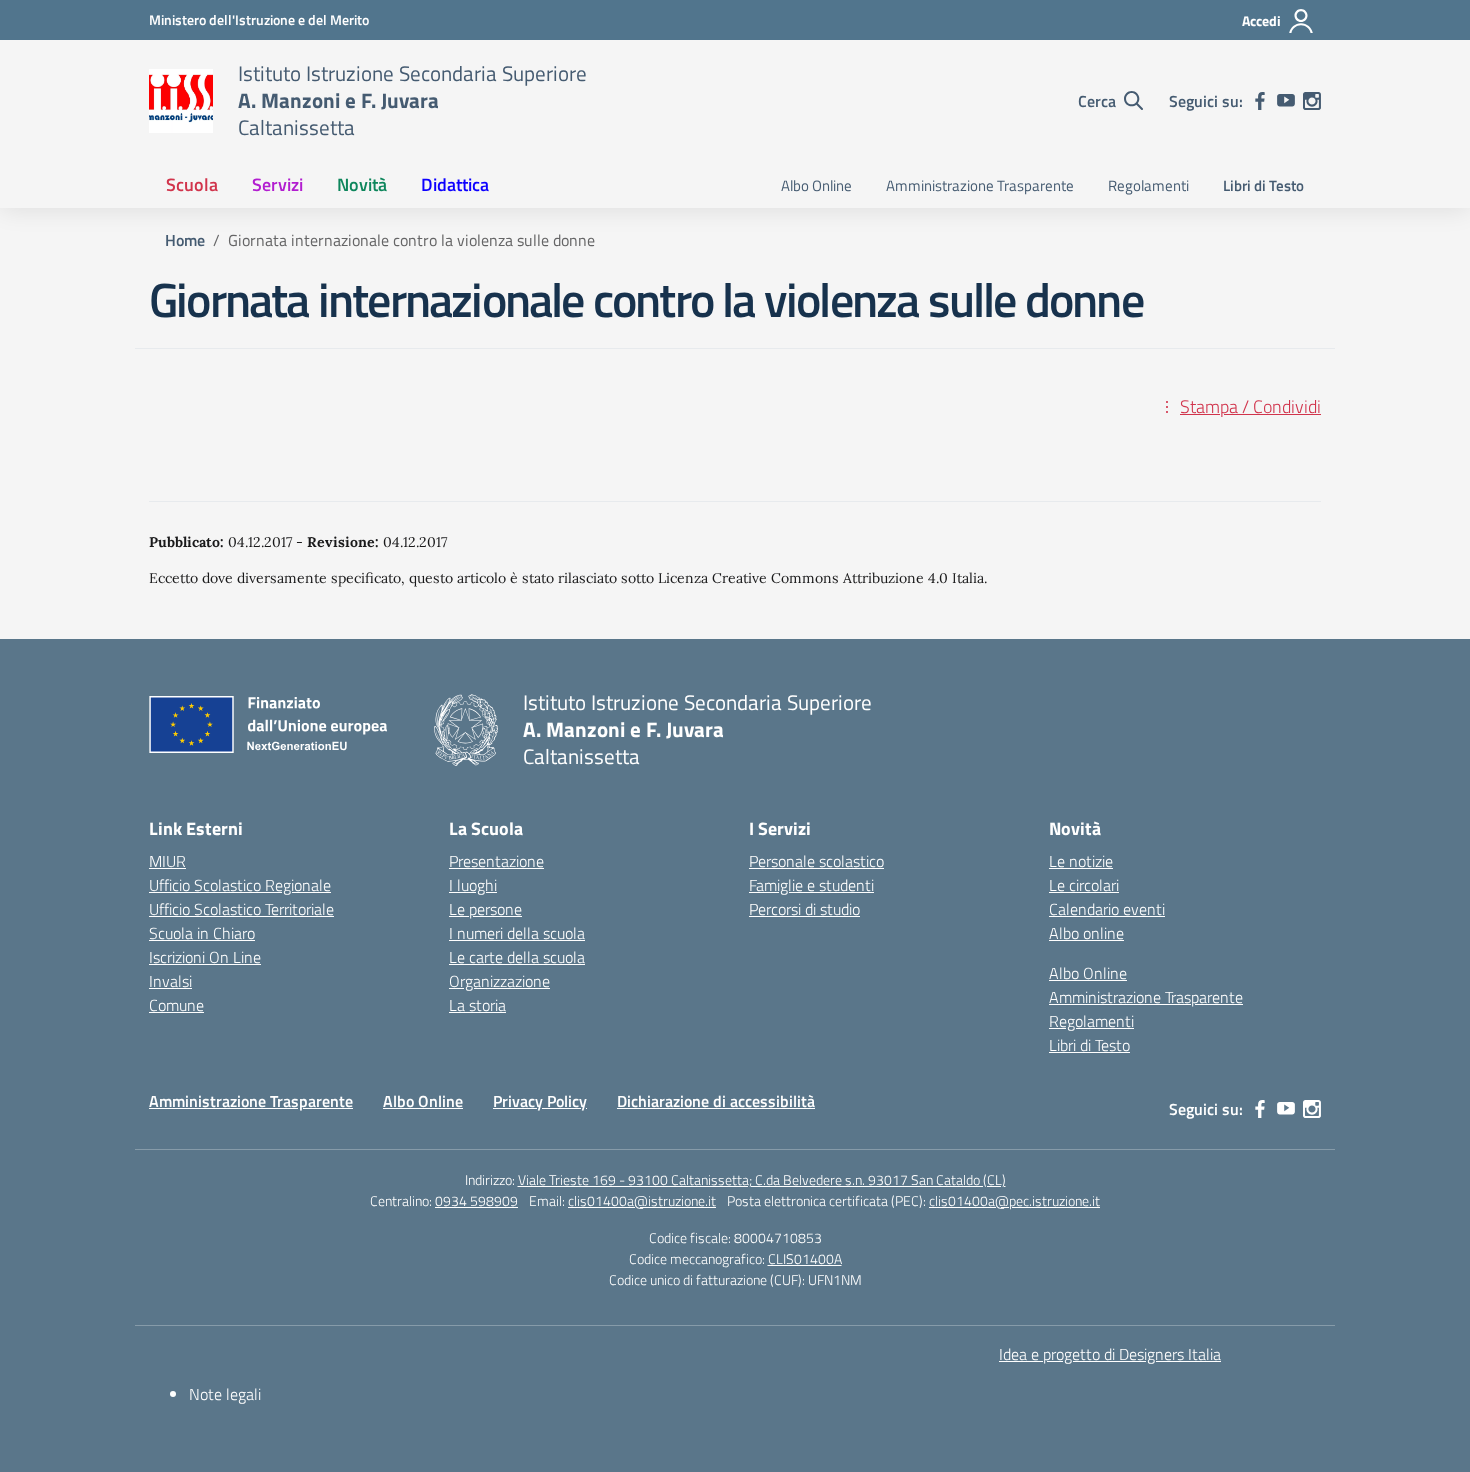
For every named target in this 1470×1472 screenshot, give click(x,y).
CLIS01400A (805, 1258)
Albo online (1086, 933)
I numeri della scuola (517, 933)
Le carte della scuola (517, 957)
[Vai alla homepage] (181, 101)
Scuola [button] (192, 184)
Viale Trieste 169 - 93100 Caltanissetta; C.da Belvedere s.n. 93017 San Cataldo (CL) (762, 1179)
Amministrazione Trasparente (980, 185)
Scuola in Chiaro (202, 933)
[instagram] (1312, 101)
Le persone (485, 909)
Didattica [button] (455, 184)
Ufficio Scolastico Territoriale (241, 909)
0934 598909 (476, 1200)
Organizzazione (499, 981)
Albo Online (816, 185)
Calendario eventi (1107, 909)
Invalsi (170, 981)
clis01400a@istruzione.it (642, 1200)
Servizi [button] (277, 184)
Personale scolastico (816, 861)
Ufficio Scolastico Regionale (240, 885)
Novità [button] (362, 184)
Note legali (225, 1394)
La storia (477, 1005)
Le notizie (1081, 861)
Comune (176, 1005)
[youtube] (1286, 101)
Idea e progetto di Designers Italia (1110, 1354)
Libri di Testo (1263, 185)
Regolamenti (1148, 185)
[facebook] (1260, 101)
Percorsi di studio (804, 909)
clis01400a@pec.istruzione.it (1014, 1200)
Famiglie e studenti (811, 885)
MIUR (167, 861)
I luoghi (473, 885)
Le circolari (1084, 885)
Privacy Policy (540, 1101)
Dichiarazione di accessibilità (716, 1101)
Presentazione (496, 861)
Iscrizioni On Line (205, 957)
